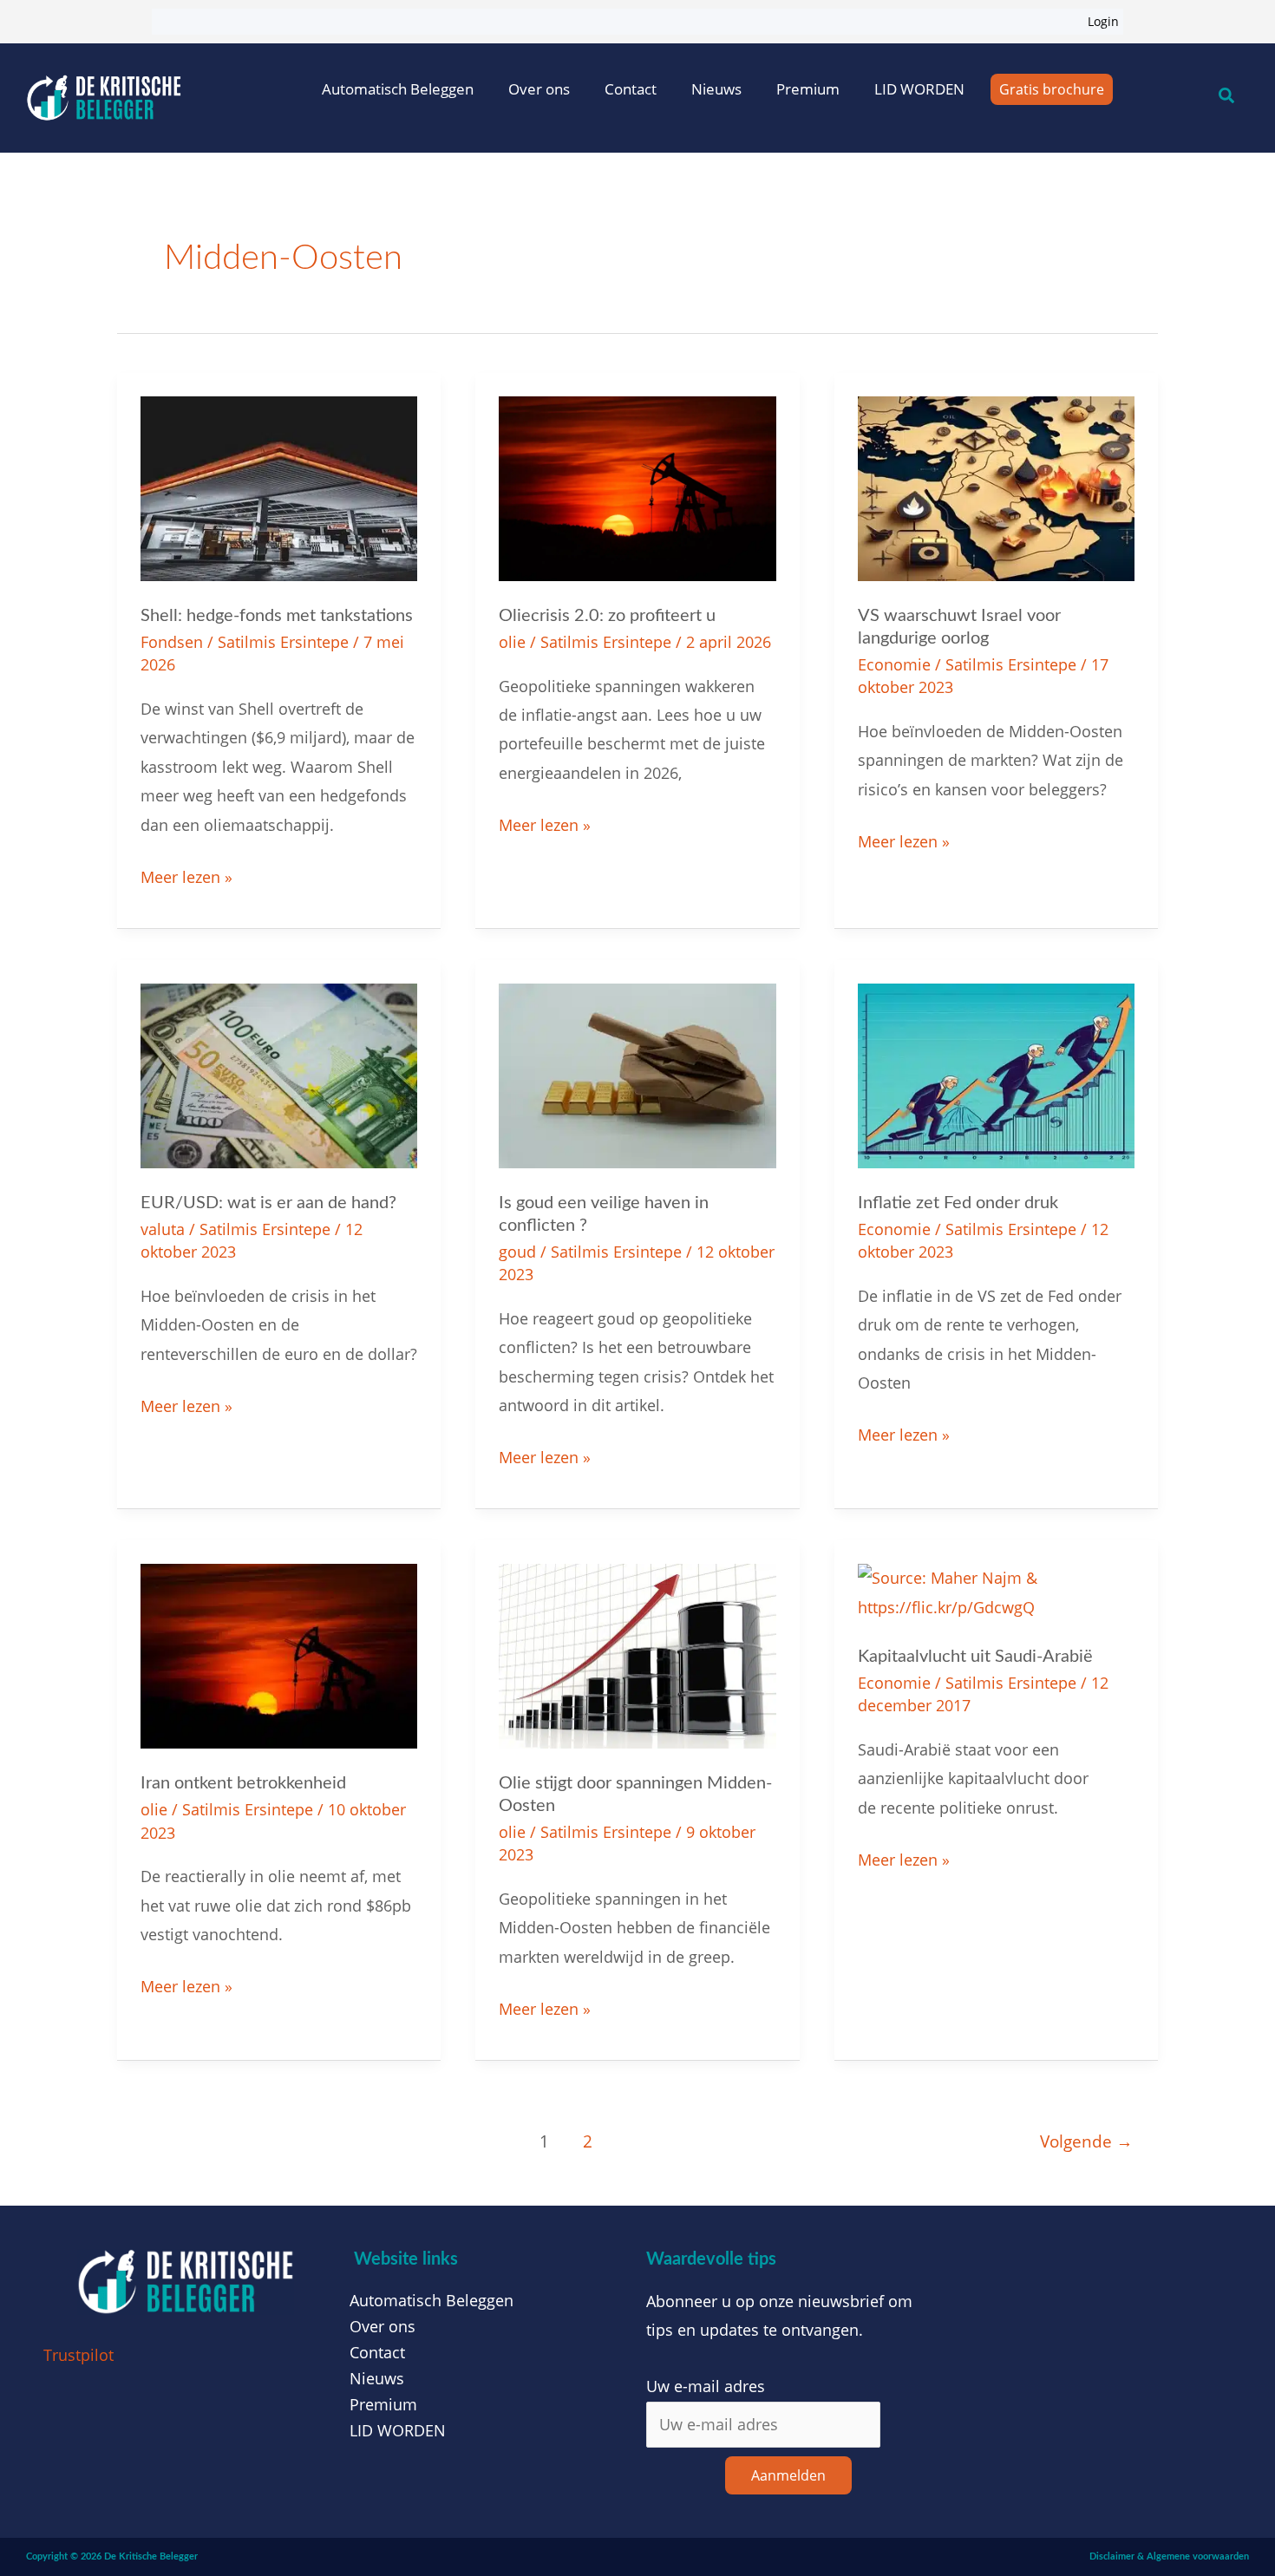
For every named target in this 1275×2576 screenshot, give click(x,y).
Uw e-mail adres (706, 2386)
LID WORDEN (919, 89)
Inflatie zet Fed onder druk (958, 1203)
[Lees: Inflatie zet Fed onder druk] (996, 1074)
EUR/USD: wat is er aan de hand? (268, 1203)
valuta (163, 1229)
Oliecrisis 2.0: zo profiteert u (607, 616)
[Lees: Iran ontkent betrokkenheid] (279, 1655)
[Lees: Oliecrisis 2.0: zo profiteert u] (637, 487)
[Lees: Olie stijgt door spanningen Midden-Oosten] (637, 1655)
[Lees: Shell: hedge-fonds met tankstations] (279, 487)
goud (517, 1252)
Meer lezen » (186, 875)
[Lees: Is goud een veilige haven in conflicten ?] (637, 1074)
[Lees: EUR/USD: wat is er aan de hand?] (279, 1074)
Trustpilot (78, 2355)
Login (1103, 21)
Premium (808, 89)
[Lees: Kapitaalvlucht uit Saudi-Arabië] (996, 1592)
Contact (631, 89)
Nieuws (716, 89)
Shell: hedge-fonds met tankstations (277, 616)
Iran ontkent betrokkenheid (243, 1783)
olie (512, 642)
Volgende (1086, 2141)
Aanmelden (788, 2475)
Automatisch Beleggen (398, 89)
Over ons (539, 89)
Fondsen (172, 642)
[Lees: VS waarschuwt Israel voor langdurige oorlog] (996, 487)
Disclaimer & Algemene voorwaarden (1169, 2556)
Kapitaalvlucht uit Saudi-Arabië (975, 1657)
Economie (894, 664)
